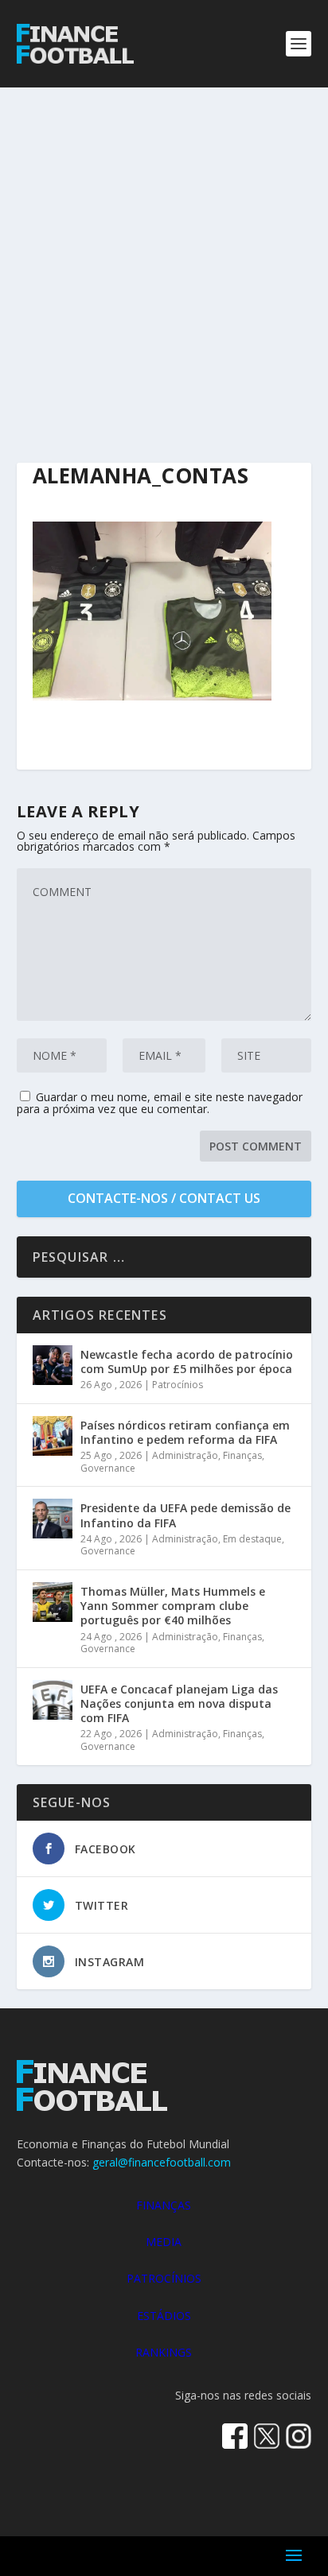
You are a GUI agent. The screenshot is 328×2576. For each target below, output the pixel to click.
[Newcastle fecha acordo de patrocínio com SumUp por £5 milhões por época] (53, 1365)
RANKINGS (164, 2352)
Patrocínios (178, 1385)
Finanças (242, 1455)
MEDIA (164, 2242)
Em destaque (252, 1539)
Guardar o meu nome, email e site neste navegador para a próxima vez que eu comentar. (160, 1103)
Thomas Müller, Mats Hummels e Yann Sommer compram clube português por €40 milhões (173, 1606)
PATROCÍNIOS (164, 2278)
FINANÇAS (164, 2205)
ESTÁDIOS (164, 2316)
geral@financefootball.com (162, 2162)
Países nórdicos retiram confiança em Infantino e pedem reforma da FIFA (185, 1432)
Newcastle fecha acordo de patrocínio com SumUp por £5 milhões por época (187, 1362)
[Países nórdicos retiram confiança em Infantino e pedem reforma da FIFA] (53, 1436)
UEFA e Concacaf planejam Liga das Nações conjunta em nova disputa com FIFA (179, 1703)
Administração (185, 1455)
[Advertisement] (164, 259)
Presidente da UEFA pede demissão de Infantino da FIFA (185, 1515)
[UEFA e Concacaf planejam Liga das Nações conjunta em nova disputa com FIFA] (53, 1700)
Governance (108, 1468)
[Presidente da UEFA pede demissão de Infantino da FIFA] (53, 1519)
